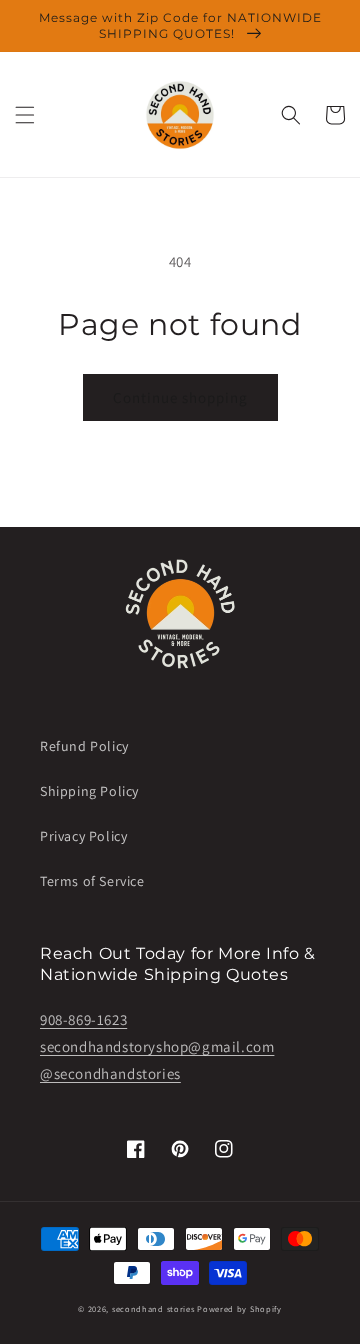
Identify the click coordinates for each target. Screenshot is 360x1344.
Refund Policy (84, 746)
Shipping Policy (89, 791)
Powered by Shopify (239, 1308)
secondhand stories (153, 1308)
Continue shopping (180, 397)
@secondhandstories (110, 1073)
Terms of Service (92, 881)
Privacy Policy (83, 836)
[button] (25, 115)
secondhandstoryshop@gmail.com (157, 1046)
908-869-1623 (83, 1019)
